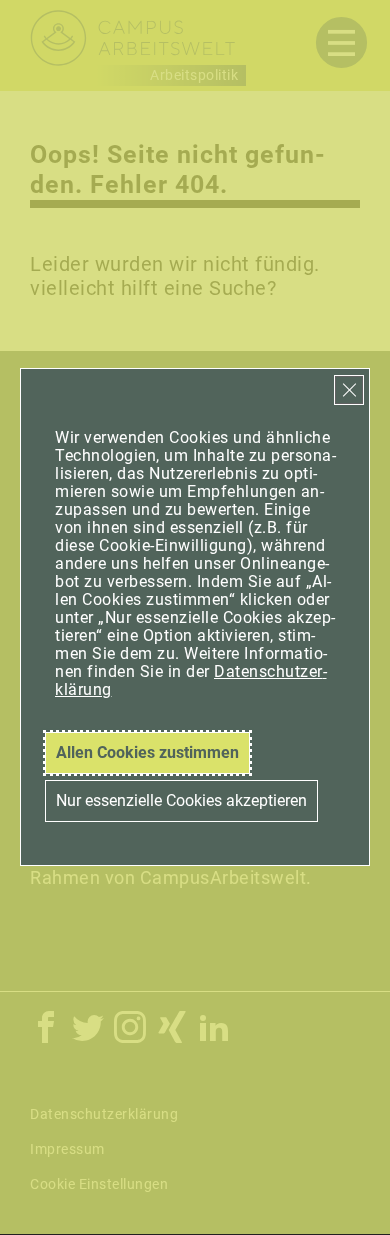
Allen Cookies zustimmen (147, 752)
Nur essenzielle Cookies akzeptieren (181, 800)
